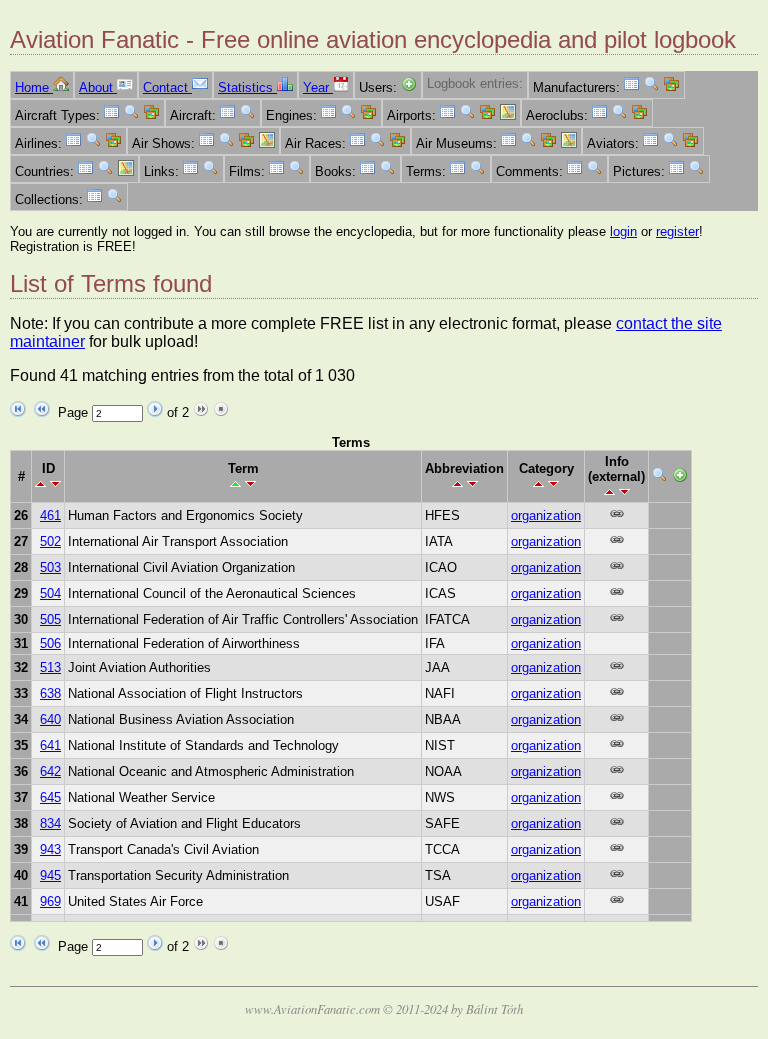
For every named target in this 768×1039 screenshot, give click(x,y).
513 (50, 667)
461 (50, 515)
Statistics (247, 87)
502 (50, 541)
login (623, 231)
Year (318, 87)
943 (50, 849)
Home (34, 87)
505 (50, 619)
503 (50, 567)
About (98, 87)
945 (50, 875)
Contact (167, 87)
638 (50, 693)
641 (50, 745)
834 (50, 823)
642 (50, 771)
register (677, 231)
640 (50, 719)
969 (50, 901)
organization (546, 515)
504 (50, 593)
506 (50, 643)
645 (50, 797)
